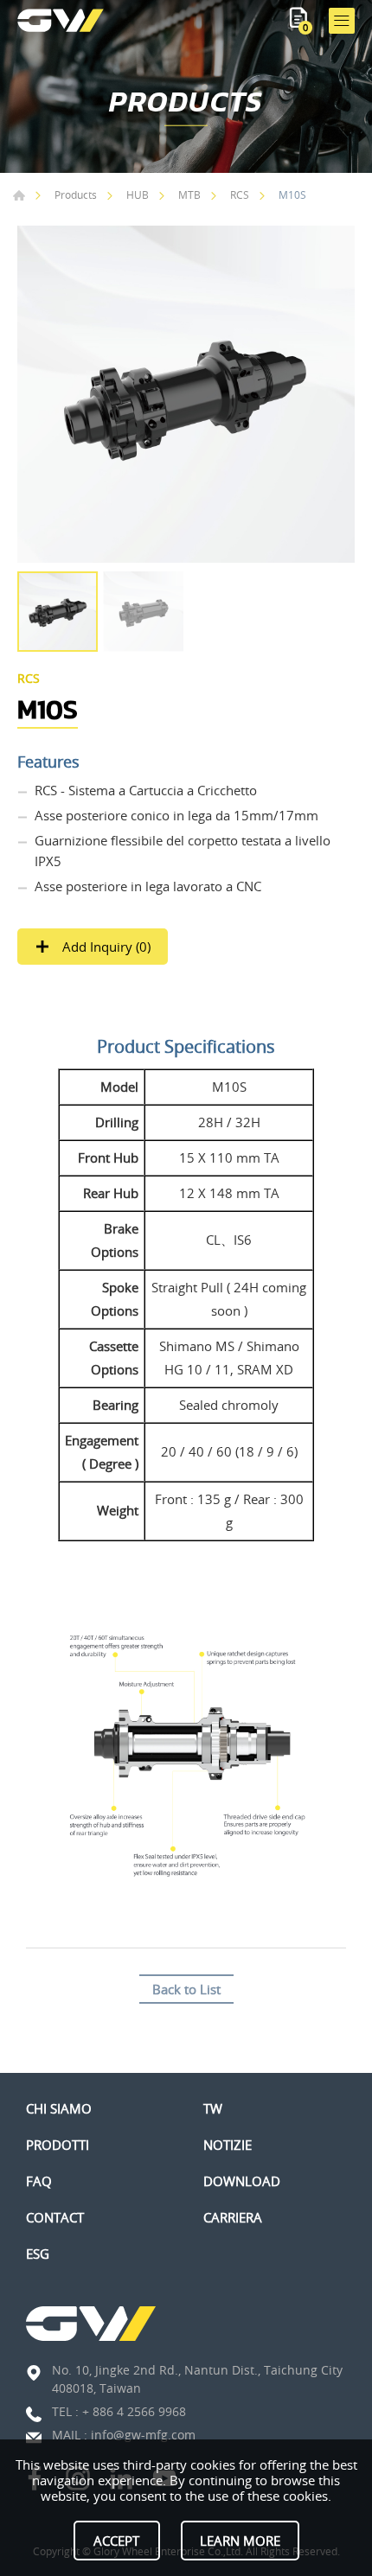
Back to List (186, 1989)
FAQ (39, 2181)
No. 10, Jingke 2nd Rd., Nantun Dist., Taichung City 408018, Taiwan (197, 2379)
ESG (38, 2254)
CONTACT (55, 2217)
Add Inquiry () (105, 947)
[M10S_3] (186, 394)
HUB (138, 194)
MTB (189, 194)
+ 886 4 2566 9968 (134, 2411)
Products (76, 194)
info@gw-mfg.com (143, 2435)
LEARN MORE (240, 2541)
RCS (240, 194)
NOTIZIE (228, 2145)
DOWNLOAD (242, 2181)
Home (19, 195)
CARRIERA (233, 2217)
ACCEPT (116, 2541)
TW (213, 2108)
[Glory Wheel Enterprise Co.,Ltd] (61, 20)
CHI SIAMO (59, 2108)
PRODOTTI (58, 2145)
